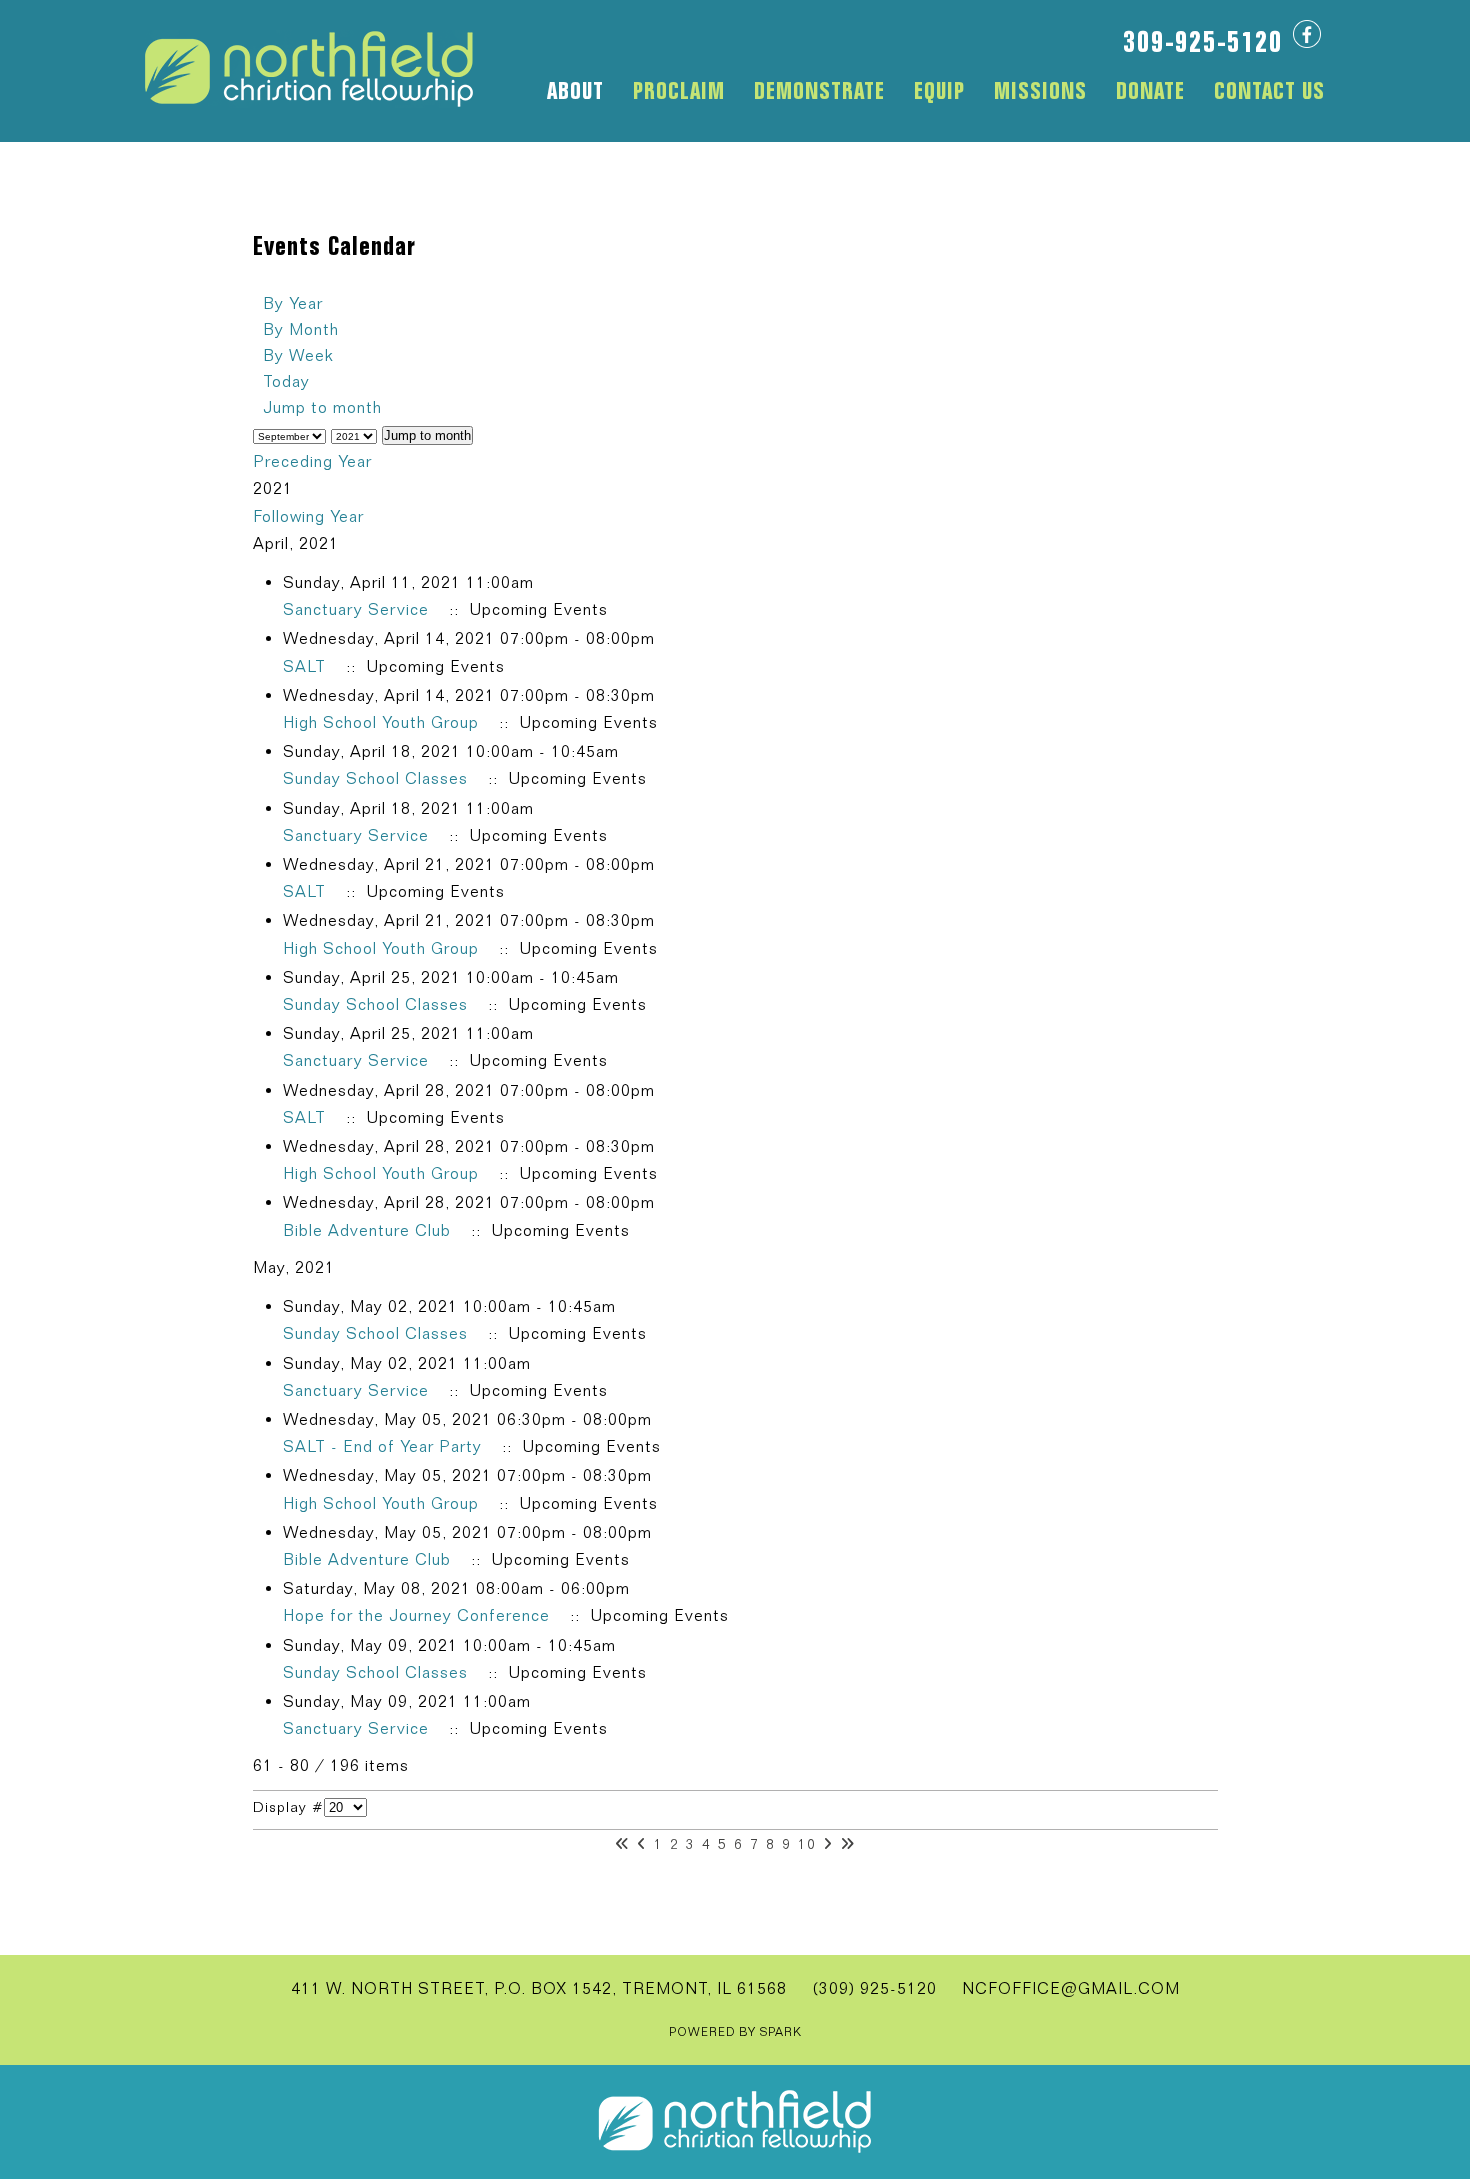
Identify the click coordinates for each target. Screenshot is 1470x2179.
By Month (301, 329)
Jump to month (322, 407)
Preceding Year (312, 461)
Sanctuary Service (356, 609)
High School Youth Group (381, 722)
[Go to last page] (847, 1844)
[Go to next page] (828, 1844)
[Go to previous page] (642, 1844)
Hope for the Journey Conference (416, 1615)
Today (286, 381)
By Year (293, 303)
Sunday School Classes (375, 778)
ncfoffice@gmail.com (1071, 1988)
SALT (304, 666)
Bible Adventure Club (367, 1230)
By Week (298, 355)
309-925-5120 (1203, 41)
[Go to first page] (622, 1844)
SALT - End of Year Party (382, 1446)
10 (807, 1844)
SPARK (781, 2031)
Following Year (308, 516)
